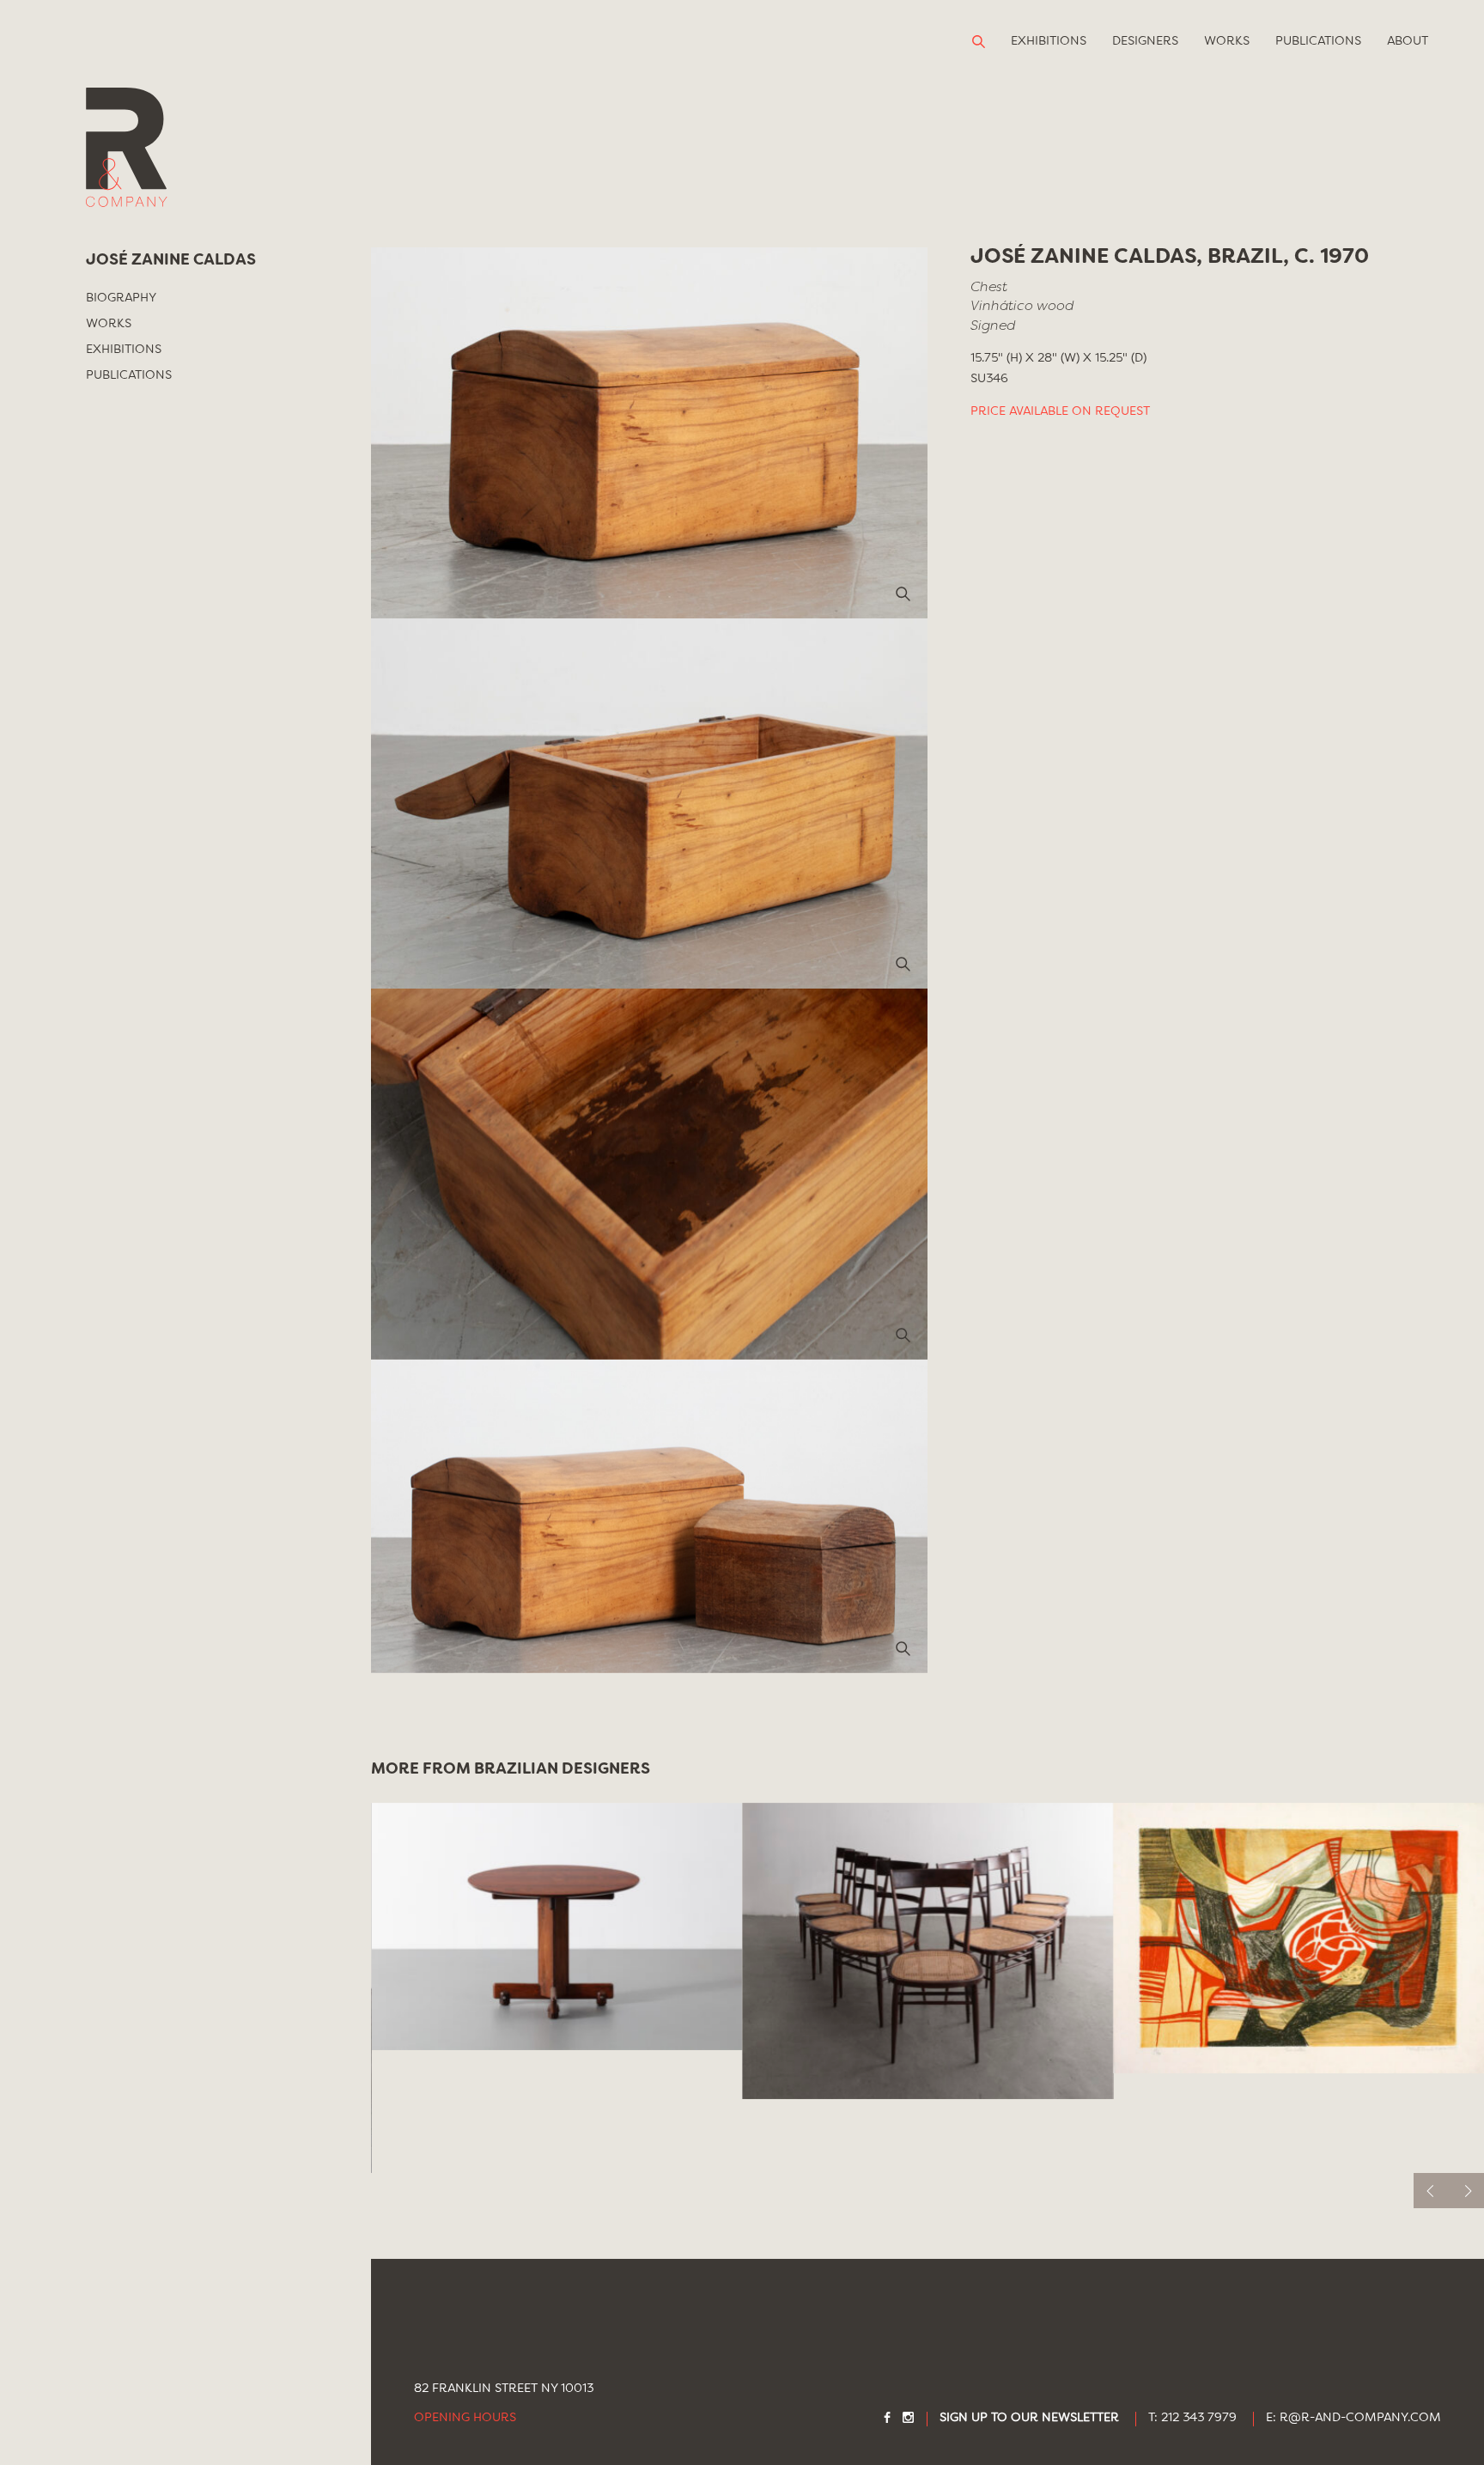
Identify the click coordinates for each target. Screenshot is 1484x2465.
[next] (1466, 2191)
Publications (1318, 41)
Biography (121, 298)
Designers (1145, 41)
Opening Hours (465, 2418)
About (1408, 41)
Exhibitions (1049, 41)
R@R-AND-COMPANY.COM (1360, 2418)
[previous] (1431, 2191)
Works (1227, 41)
